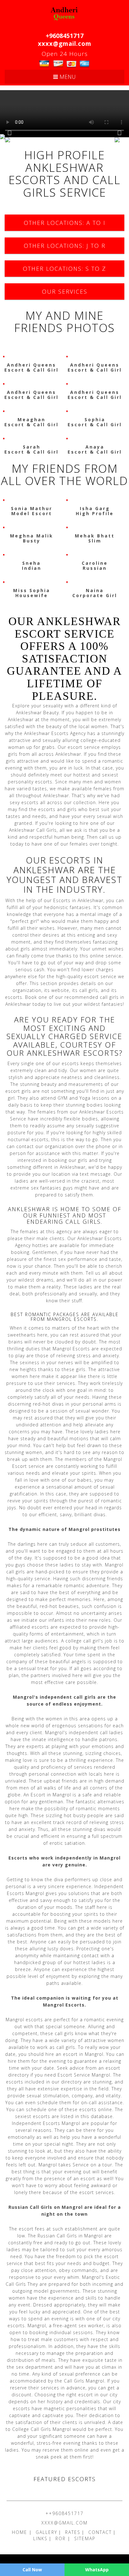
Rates (73, 2532)
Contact (100, 2532)
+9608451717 (65, 36)
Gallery (46, 2532)
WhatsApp (97, 2570)
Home (21, 2532)
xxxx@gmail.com (65, 44)
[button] (10, 137)
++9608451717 (64, 2513)
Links (40, 2538)
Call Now (32, 2570)
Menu (67, 77)
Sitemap (85, 2538)
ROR (62, 2538)
